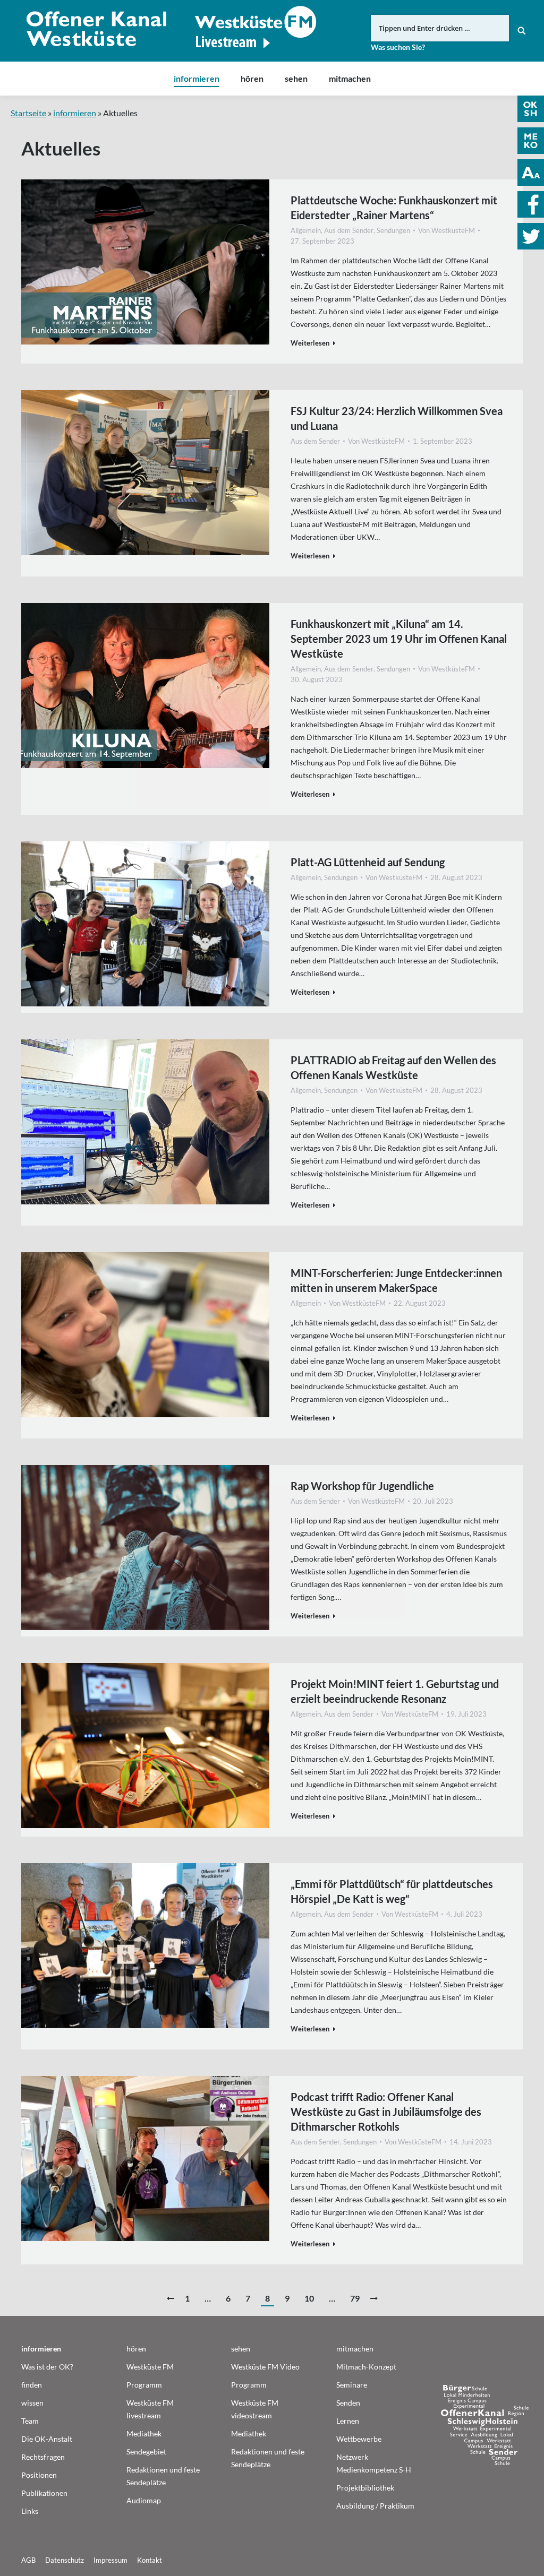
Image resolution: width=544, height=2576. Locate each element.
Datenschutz (65, 2560)
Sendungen (393, 230)
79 (355, 2298)
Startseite (28, 113)
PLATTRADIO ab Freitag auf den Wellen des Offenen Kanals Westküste (393, 1067)
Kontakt (150, 2560)
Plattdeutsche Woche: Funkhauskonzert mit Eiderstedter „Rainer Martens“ (394, 208)
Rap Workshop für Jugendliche (362, 1486)
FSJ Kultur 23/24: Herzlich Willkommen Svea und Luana (397, 418)
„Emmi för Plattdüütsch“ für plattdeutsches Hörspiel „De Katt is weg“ (392, 1891)
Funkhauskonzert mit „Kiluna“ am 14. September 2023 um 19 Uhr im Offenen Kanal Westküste (399, 639)
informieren (75, 113)
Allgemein (306, 230)
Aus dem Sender (349, 230)
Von (447, 230)
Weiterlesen (310, 343)
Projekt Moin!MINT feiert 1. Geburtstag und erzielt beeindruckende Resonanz (395, 1691)
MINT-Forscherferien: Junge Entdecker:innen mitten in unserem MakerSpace (396, 1280)
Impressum (110, 2560)
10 (309, 2298)
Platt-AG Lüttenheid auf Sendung (368, 862)
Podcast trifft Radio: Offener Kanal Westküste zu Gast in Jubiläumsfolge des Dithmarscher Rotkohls (386, 2112)
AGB (28, 2560)
